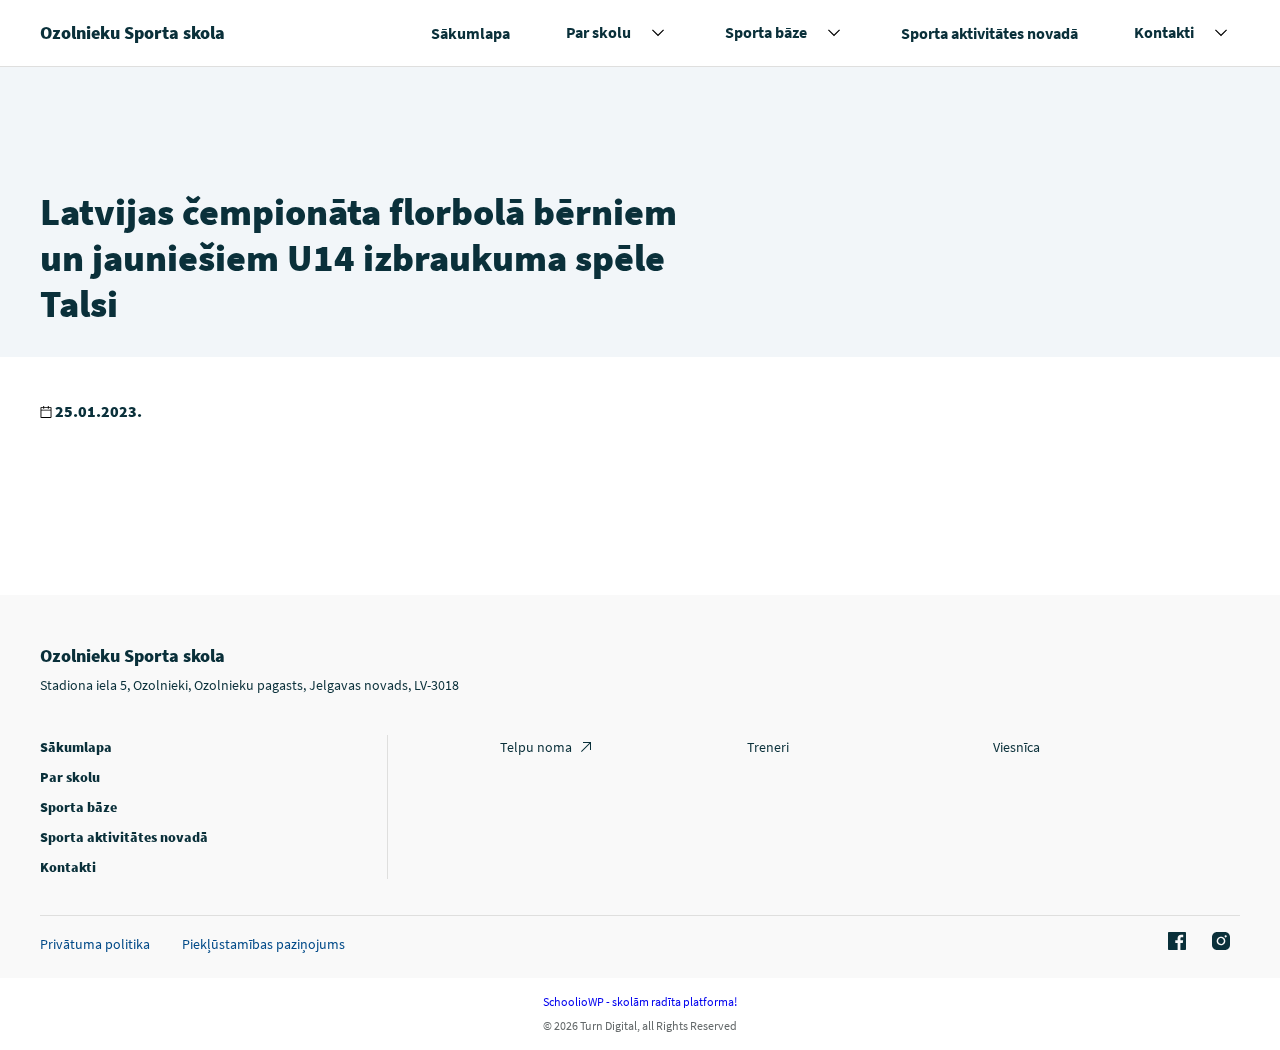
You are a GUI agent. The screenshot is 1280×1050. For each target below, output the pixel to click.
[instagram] (1218, 942)
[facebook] (1174, 942)
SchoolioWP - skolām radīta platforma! (640, 1001)
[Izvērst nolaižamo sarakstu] (658, 33)
